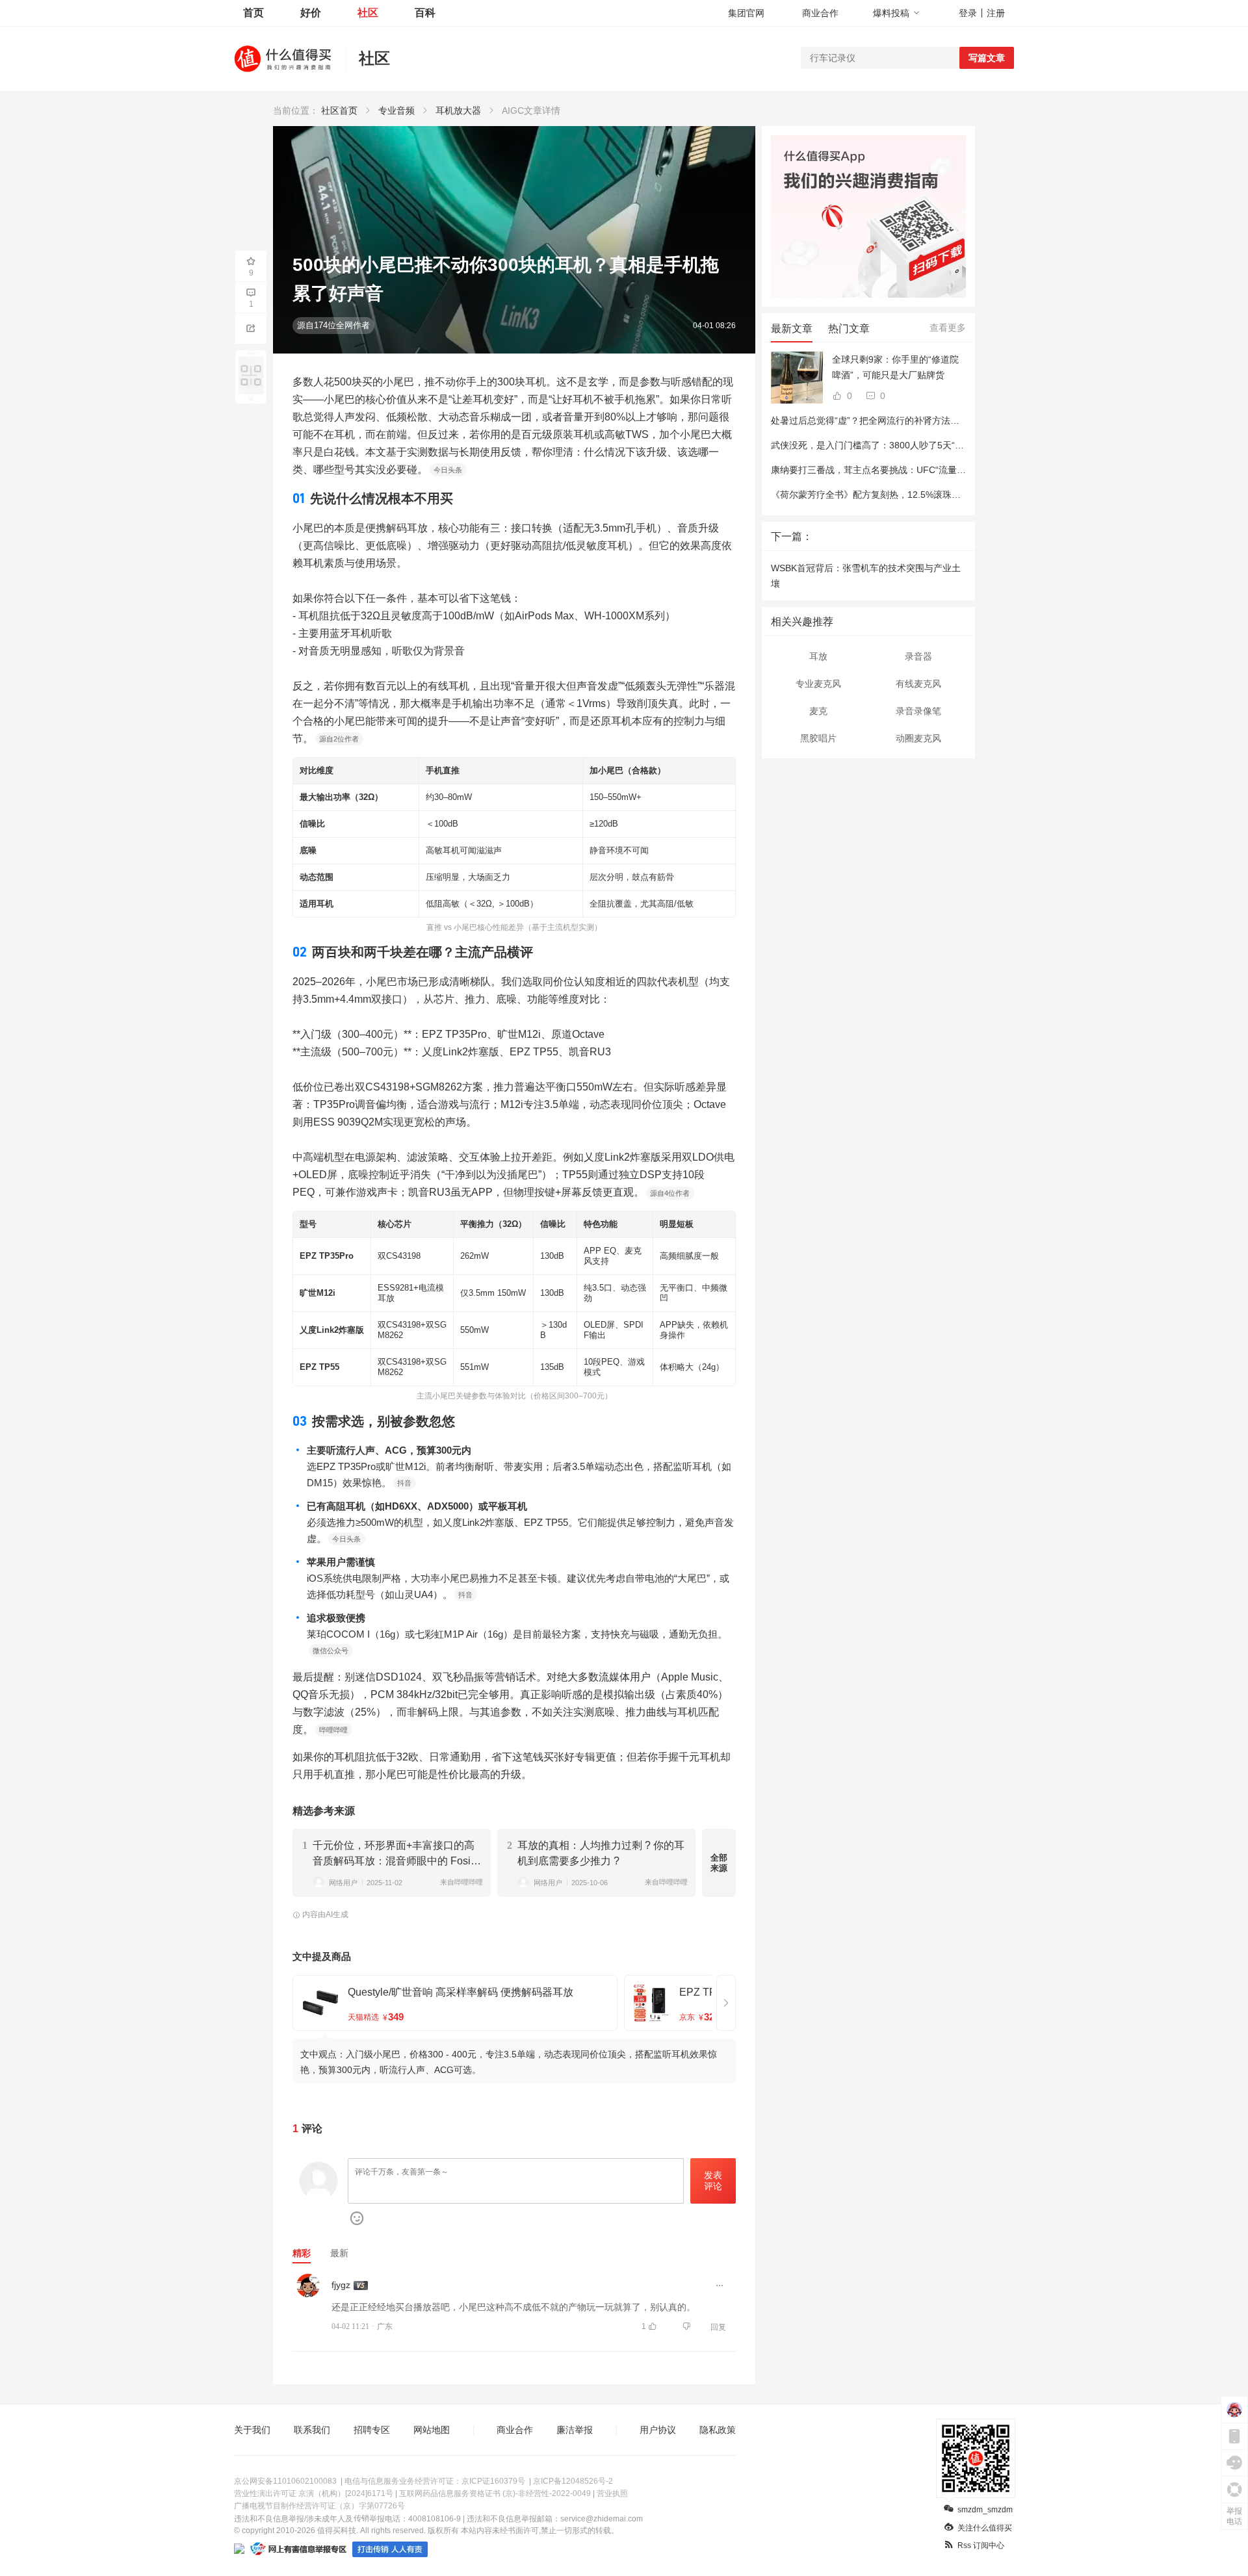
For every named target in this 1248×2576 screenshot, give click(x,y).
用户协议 (658, 2430)
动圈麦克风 (918, 738)
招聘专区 (372, 2430)
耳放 (818, 656)
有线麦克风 (918, 684)
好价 (311, 13)
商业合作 (820, 13)
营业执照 (612, 2493)
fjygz (341, 2285)
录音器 (918, 656)
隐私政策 (718, 2430)
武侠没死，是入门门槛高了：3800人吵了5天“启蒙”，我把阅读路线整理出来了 (928, 445)
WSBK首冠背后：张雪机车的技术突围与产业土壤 (866, 576)
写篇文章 (987, 58)
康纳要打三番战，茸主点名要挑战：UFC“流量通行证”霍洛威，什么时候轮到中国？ (938, 470)
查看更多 (948, 328)
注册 (996, 13)
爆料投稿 (891, 13)
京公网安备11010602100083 (285, 2481)
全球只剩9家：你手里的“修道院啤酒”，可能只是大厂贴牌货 (895, 367)
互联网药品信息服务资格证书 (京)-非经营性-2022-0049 (495, 2493)
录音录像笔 (918, 711)
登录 (968, 13)
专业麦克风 (818, 684)
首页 (253, 13)
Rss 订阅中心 (981, 2545)
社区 (368, 13)
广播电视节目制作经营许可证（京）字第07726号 (319, 2506)
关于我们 (252, 2430)
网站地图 (432, 2430)
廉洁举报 (575, 2430)
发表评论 (713, 2181)
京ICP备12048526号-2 (573, 2481)
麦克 (818, 711)
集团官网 (746, 13)
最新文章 (792, 328)
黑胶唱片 (818, 738)
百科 (425, 13)
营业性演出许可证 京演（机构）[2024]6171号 (314, 2493)
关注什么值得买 (985, 2528)
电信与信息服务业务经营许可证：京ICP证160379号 (435, 2481)
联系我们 (312, 2430)
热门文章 (849, 328)
